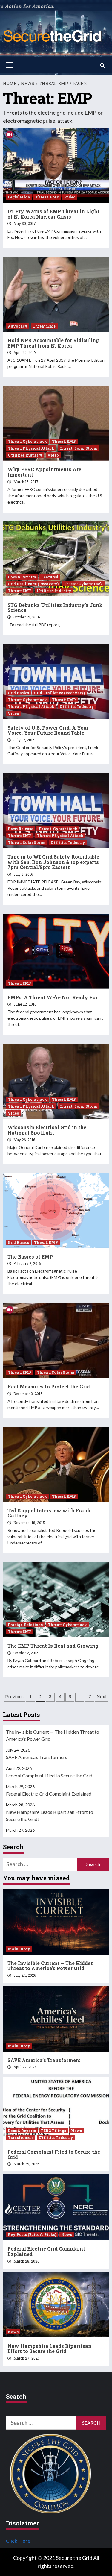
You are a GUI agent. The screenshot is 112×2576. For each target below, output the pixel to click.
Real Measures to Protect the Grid (49, 1386)
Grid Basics (18, 693)
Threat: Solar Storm (78, 448)
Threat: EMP (47, 197)
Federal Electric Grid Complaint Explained (49, 1794)
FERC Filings (53, 2131)
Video (70, 197)
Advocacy (18, 326)
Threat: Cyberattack (27, 441)
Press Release (20, 829)
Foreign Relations (25, 1625)
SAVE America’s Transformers (37, 1757)
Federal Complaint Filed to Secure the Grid (49, 1775)
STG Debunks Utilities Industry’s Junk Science (55, 608)
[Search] (102, 66)
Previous (14, 1697)
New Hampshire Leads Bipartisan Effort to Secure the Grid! (50, 1815)
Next (102, 1697)
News (76, 2131)
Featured (50, 577)
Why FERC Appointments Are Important (44, 472)
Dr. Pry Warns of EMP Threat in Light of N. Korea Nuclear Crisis (53, 214)
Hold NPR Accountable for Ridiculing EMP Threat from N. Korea (53, 343)
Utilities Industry (25, 455)
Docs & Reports (22, 577)
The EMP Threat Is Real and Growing (53, 1646)
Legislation (19, 197)
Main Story (19, 1949)
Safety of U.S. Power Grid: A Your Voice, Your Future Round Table (48, 730)
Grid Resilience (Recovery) (33, 584)
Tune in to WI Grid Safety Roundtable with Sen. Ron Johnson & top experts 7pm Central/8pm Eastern (53, 862)
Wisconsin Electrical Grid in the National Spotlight (47, 1130)
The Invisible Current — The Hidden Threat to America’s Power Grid (53, 1735)
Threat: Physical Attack (31, 448)
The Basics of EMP (30, 1257)
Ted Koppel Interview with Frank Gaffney (49, 1513)
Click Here (18, 2541)
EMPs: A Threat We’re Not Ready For (53, 997)
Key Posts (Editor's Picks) (32, 2234)
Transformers (21, 2137)
